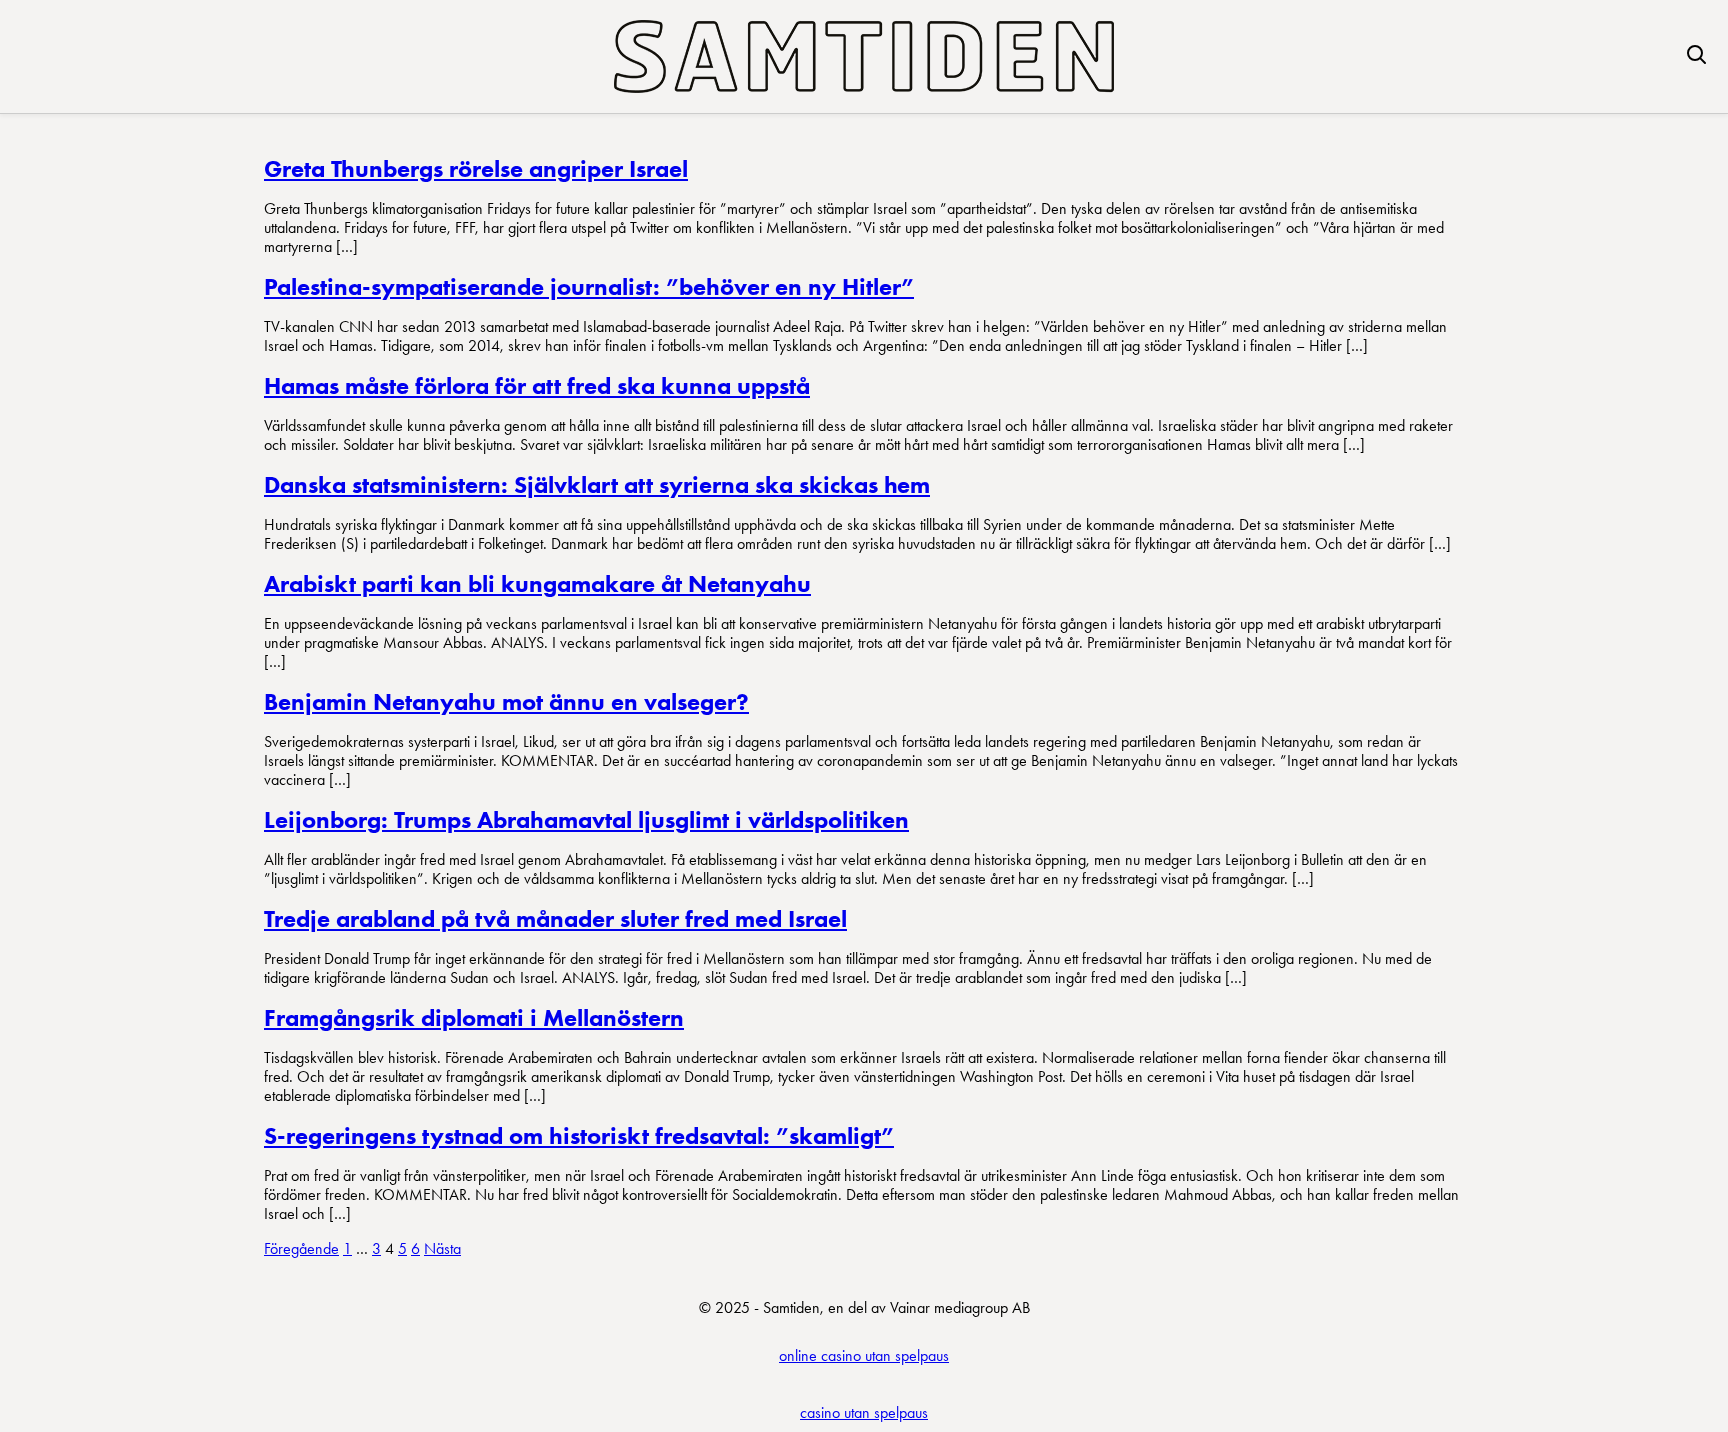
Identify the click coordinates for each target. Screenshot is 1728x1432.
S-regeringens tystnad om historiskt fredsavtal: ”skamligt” (579, 1135)
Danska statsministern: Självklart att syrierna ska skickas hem (597, 484)
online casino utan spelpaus (864, 1355)
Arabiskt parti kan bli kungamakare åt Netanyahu (537, 583)
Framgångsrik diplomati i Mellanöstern (474, 1017)
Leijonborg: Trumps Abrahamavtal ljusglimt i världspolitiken (586, 819)
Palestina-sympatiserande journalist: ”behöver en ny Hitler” (589, 286)
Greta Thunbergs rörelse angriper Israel (476, 168)
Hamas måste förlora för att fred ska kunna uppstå (537, 385)
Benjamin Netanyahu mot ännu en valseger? (506, 701)
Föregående (301, 1248)
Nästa (442, 1248)
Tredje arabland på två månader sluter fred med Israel (555, 918)
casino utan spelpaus (864, 1412)
